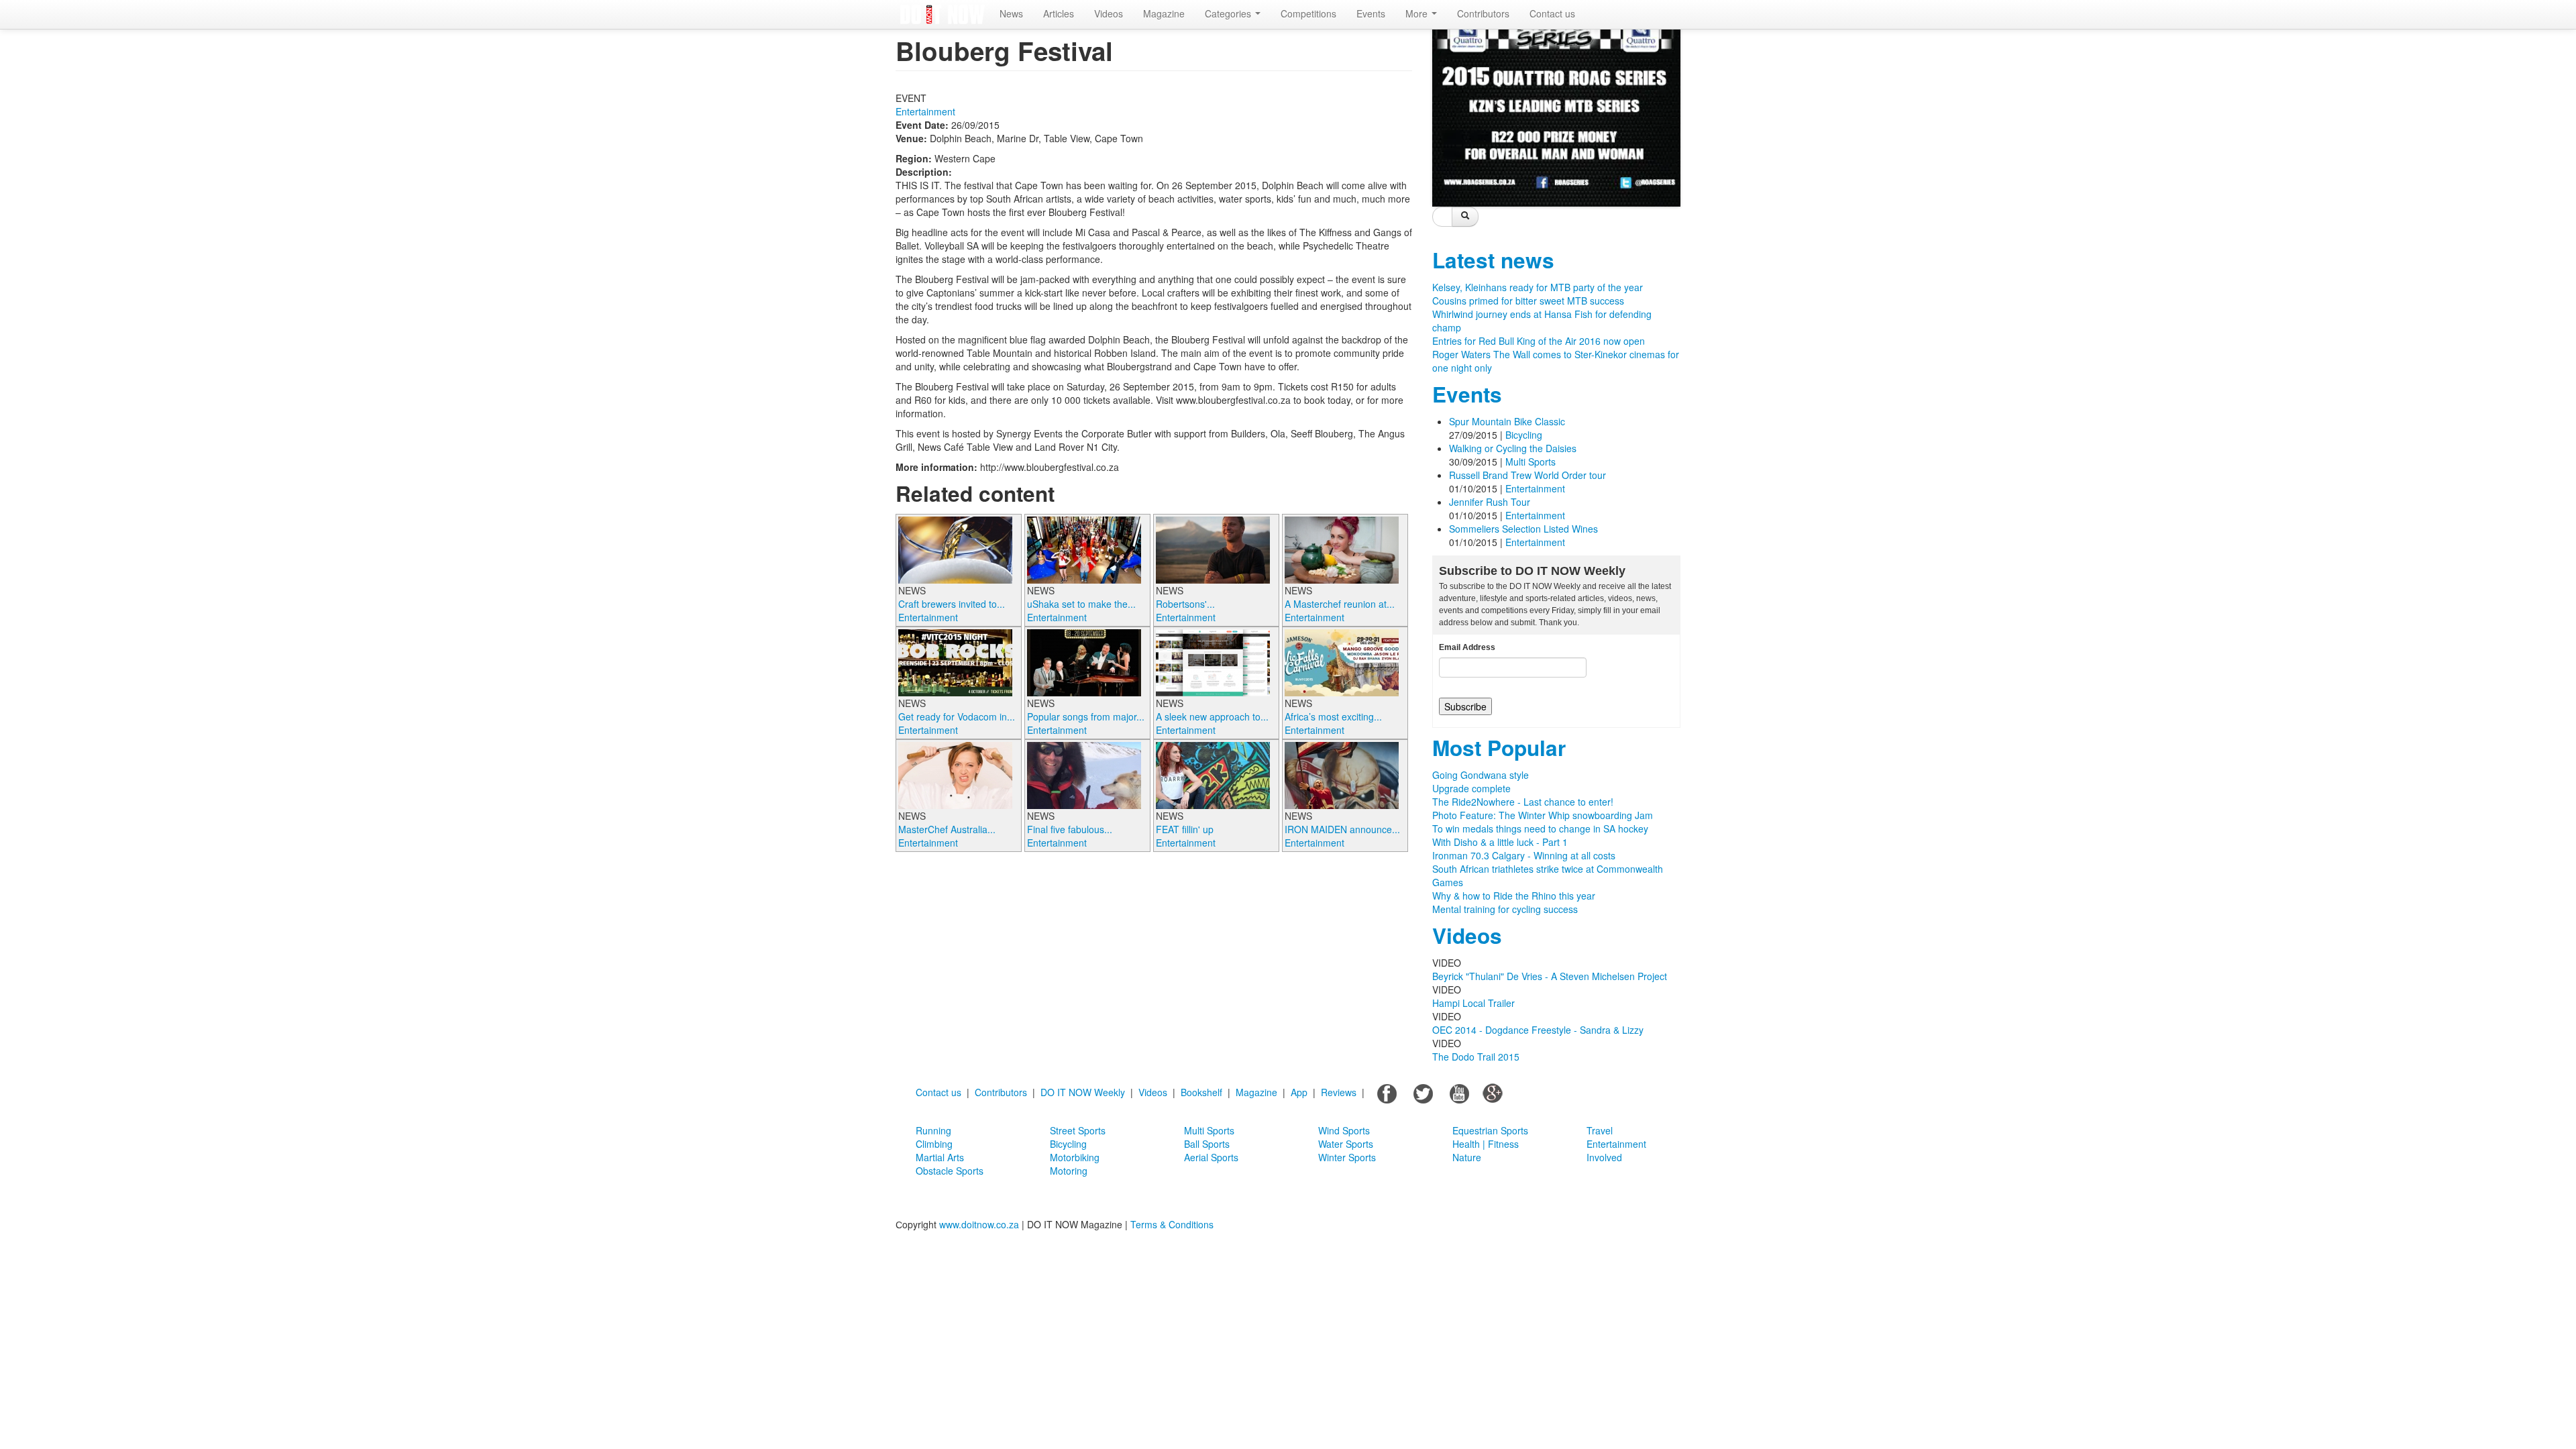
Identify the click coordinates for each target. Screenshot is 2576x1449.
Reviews (1339, 1092)
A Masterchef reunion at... (1340, 604)
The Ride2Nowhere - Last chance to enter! (1523, 802)
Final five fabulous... (1070, 829)
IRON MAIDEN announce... (1342, 829)
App (1299, 1092)
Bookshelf (1201, 1092)
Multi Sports (1531, 462)
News (1011, 13)
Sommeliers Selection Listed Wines (1523, 529)
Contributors (1483, 13)
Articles (1059, 13)
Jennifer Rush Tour (1490, 502)
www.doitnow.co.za (979, 1224)
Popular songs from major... (1086, 716)
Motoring (1069, 1171)
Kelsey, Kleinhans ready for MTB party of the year (1538, 287)
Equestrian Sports (1490, 1130)
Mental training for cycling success (1505, 909)
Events (1371, 13)
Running (933, 1130)
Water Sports (1346, 1144)
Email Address (1467, 647)
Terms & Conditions (1172, 1224)
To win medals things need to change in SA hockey (1540, 828)
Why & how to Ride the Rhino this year (1514, 896)
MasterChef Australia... (947, 829)
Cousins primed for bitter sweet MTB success (1528, 301)
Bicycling (1524, 435)
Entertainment (925, 111)
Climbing (934, 1144)
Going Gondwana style (1481, 775)
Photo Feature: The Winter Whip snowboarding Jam (1543, 815)
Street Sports (1078, 1130)
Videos (1109, 13)
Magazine (1164, 13)
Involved (1604, 1157)
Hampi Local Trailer (1473, 1003)
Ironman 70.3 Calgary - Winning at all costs (1524, 855)
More (1418, 13)
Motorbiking (1075, 1157)
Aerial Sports (1211, 1157)
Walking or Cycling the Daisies (1513, 448)
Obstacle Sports (950, 1171)
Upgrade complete (1471, 788)
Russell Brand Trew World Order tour (1527, 475)
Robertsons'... (1185, 604)
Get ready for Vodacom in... (957, 716)
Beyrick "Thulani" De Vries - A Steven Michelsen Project (1550, 976)
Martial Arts (940, 1157)
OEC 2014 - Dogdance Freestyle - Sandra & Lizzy (1538, 1030)
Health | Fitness (1486, 1144)
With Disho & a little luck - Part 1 (1500, 842)
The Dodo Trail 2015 (1476, 1057)
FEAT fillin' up (1185, 829)
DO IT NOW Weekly (1083, 1092)
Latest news (1493, 260)
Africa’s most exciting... (1333, 716)
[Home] (943, 14)
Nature (1467, 1157)
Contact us (1552, 13)
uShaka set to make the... (1081, 604)
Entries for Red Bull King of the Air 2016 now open (1539, 341)
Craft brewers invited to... (952, 604)
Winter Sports (1347, 1157)
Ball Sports (1207, 1144)
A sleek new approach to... (1212, 716)
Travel (1600, 1130)
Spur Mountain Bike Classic (1507, 421)
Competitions (1308, 13)
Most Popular (1499, 748)
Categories (1229, 13)
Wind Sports (1344, 1130)
